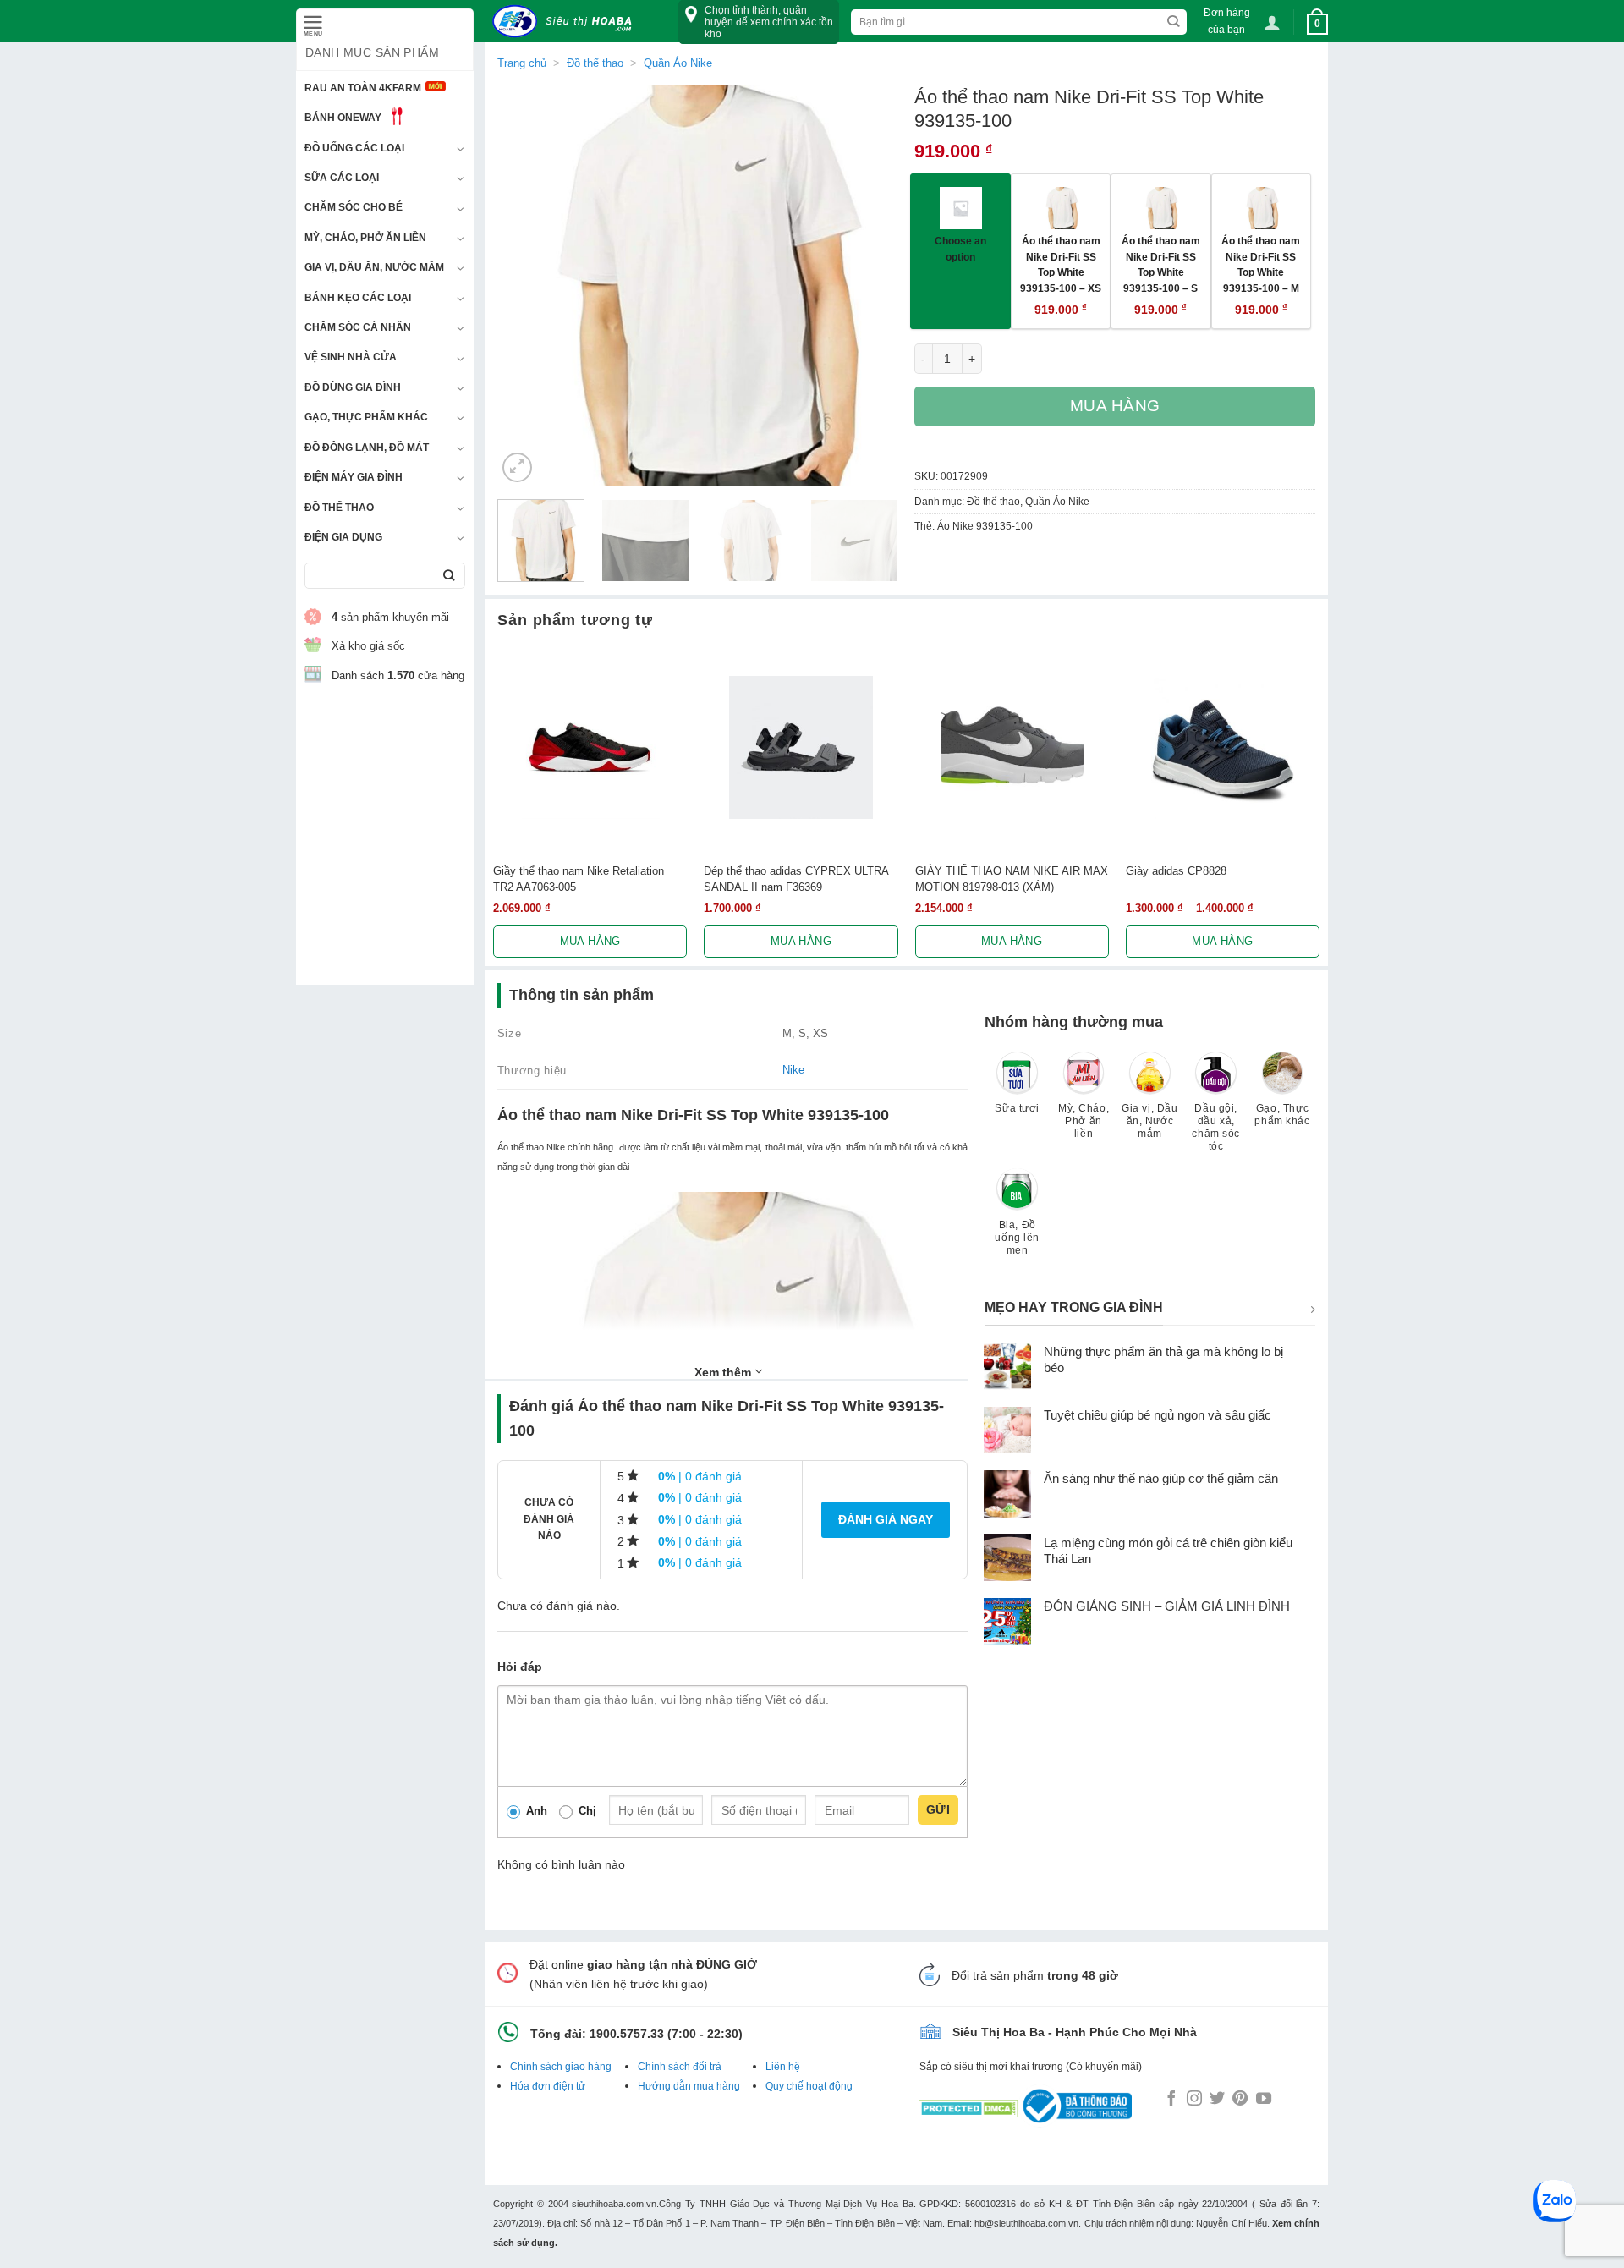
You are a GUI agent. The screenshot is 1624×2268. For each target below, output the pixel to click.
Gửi (938, 1809)
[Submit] (449, 576)
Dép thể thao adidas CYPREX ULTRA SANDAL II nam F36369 (796, 879)
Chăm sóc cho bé (354, 207)
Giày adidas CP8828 (1176, 871)
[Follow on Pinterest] (1240, 2100)
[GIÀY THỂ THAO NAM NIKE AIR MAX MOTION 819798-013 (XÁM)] (1012, 747)
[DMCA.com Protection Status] (968, 2105)
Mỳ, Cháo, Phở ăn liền (365, 238)
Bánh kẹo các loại (358, 298)
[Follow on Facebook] (1171, 2100)
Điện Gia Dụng (343, 537)
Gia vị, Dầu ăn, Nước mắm (374, 267)
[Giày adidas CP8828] (1223, 747)
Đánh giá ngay (886, 1519)
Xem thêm (724, 1372)
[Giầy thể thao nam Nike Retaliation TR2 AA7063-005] (590, 747)
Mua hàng (1116, 406)
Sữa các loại (342, 178)
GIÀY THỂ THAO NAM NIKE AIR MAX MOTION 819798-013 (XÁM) (1012, 879)
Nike (793, 1070)
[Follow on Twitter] (1217, 2100)
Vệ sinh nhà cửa (351, 357)
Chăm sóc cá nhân (358, 327)
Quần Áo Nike (678, 63)
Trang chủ (522, 63)
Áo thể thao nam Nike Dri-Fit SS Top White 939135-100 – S (1161, 264)
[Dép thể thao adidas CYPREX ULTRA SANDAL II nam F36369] (801, 747)
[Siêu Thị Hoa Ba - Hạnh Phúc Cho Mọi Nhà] (567, 22)
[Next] (869, 286)
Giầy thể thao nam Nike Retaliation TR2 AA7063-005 (579, 879)
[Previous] (526, 286)
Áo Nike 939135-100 (985, 526)
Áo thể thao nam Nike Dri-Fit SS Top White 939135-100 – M (1261, 264)
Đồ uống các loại (354, 148)
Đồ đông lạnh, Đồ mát (367, 448)
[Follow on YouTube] (1264, 2100)
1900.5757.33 (627, 2034)
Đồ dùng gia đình (353, 387)
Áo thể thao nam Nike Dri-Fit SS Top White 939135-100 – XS (1061, 264)
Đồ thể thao (339, 508)
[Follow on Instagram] (1194, 2100)
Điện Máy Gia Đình (354, 477)
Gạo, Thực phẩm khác (366, 417)
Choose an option (960, 249)
